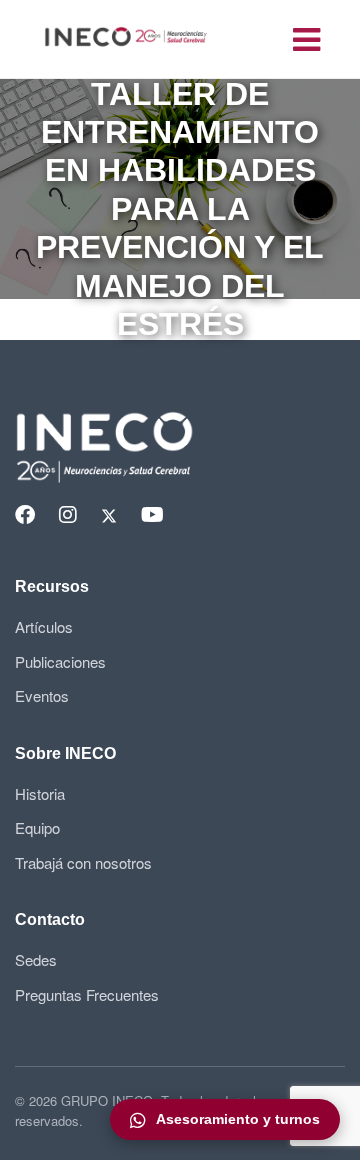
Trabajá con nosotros (83, 862)
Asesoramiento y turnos (238, 1119)
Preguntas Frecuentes (87, 994)
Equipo (37, 827)
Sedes (36, 959)
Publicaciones (60, 661)
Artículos (44, 626)
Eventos (42, 695)
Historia (40, 793)
